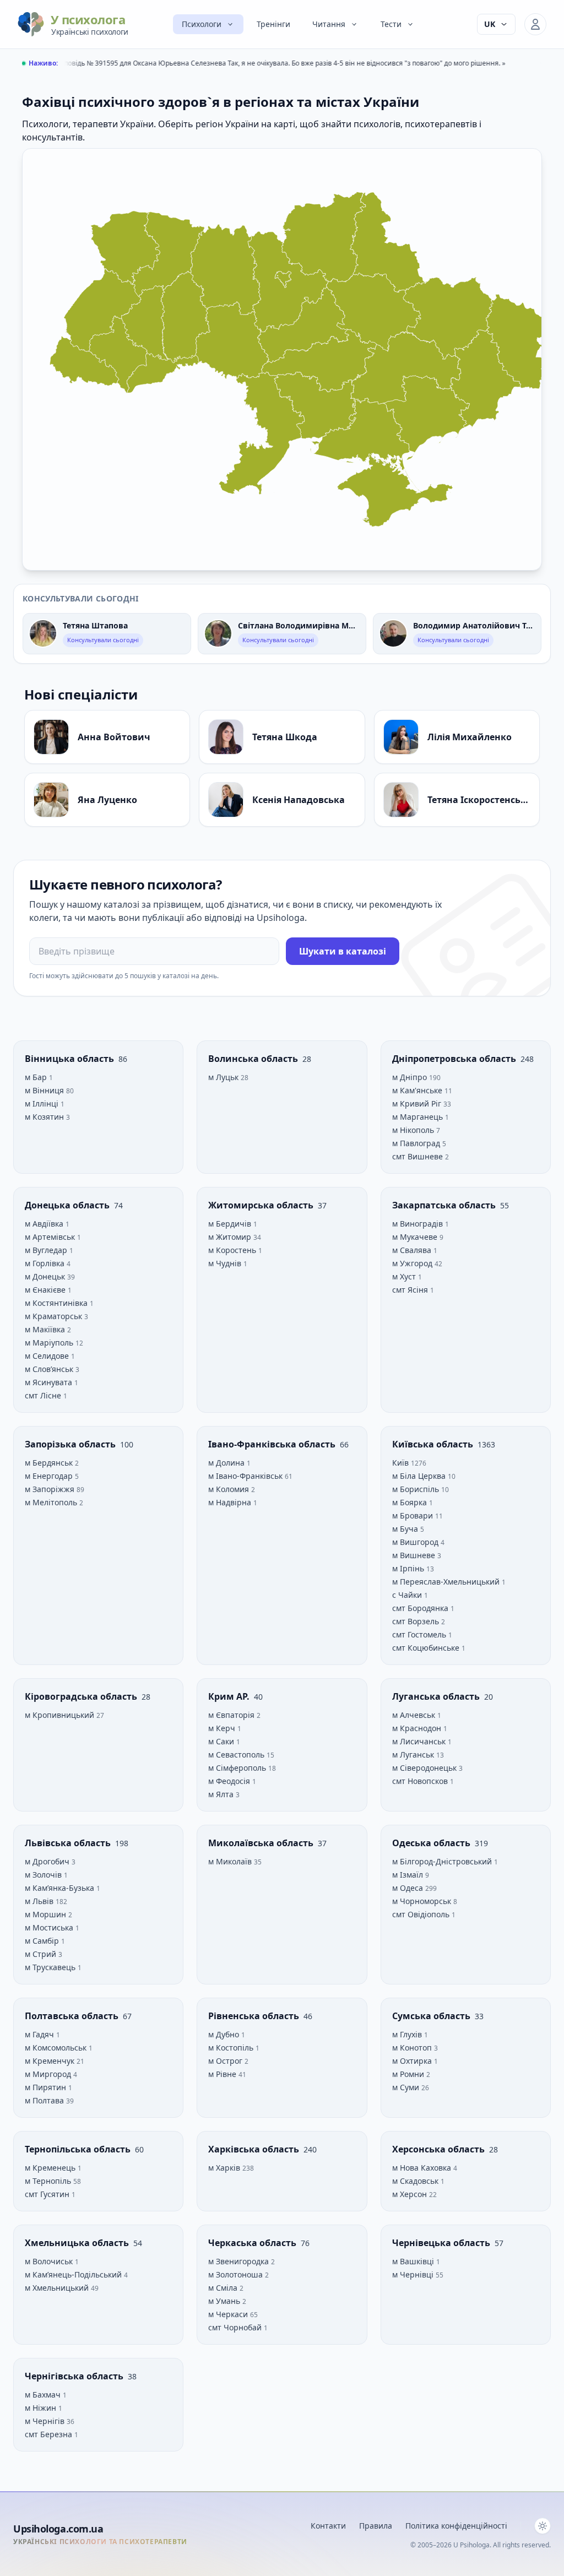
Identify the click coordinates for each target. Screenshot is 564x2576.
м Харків (225, 2168)
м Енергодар (50, 1476)
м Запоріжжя (51, 1489)
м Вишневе (415, 1555)
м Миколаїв (231, 1861)
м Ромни (409, 2074)
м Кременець (51, 2168)
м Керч (223, 1728)
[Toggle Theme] (543, 2526)
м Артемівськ (51, 1237)
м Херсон (411, 2194)
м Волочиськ (50, 2261)
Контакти (328, 2526)
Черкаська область (253, 2243)
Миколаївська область (262, 1843)
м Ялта (222, 1794)
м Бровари (414, 1515)
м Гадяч (40, 2034)
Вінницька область (70, 1059)
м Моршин (47, 1914)
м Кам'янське (418, 1090)
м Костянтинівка (57, 1303)
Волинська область (254, 1059)
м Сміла (224, 2288)
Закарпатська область (445, 1205)
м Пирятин (47, 2087)
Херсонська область (440, 2149)
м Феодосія (230, 1781)
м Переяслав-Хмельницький (447, 1582)
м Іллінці (43, 1103)
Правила (376, 2526)
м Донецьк (46, 1276)
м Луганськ (414, 1755)
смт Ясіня (411, 1290)
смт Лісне (44, 1395)
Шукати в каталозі (343, 951)
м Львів (40, 1901)
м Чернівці (414, 2274)
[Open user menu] (535, 24)
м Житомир (231, 1237)
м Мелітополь (52, 1502)
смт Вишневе (419, 1156)
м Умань (225, 2301)
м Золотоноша (237, 2274)
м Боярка (411, 1502)
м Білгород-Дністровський (443, 1861)
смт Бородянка (421, 1608)
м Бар (37, 1077)
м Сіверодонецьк (425, 1768)
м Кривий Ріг (418, 1103)
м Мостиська (50, 1927)
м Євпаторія (232, 1715)
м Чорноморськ (423, 1901)
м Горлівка (46, 1263)
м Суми (407, 2087)
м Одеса (409, 1888)
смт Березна (50, 2434)
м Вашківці (414, 2261)
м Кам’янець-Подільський (74, 2274)
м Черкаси (229, 2314)
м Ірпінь (409, 1568)
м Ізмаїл (409, 1875)
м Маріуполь (50, 1343)
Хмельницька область (78, 2243)
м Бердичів (231, 1224)
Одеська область (432, 1843)
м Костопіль (232, 2048)
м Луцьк (224, 1077)
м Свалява (413, 1250)
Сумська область (432, 2016)
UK (490, 24)
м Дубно (225, 2034)
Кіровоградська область (82, 1696)
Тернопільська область (79, 2149)
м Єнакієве (46, 1290)
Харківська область (255, 2149)
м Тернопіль (49, 2181)
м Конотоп (413, 2048)
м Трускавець (51, 1967)
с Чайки (408, 1595)
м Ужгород (413, 1263)
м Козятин (45, 1117)
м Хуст (405, 1276)
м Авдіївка (45, 1224)
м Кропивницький (61, 1715)
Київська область (434, 1444)
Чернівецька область (442, 2243)
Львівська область (69, 1843)
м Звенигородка (240, 2261)
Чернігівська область (75, 2376)
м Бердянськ (50, 1463)
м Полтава (45, 2100)
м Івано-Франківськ (246, 1476)
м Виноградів (419, 1224)
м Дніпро (411, 1077)
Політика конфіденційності (456, 2526)
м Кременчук (51, 2061)
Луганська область (437, 1696)
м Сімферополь (238, 1768)
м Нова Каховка (423, 2168)
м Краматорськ (55, 1316)
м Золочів (44, 1875)
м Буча (406, 1529)
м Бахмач (44, 2395)
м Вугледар (47, 1250)
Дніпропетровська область (455, 1059)
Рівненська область (255, 2016)
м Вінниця (45, 1090)
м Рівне (223, 2074)
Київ (402, 1463)
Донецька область (68, 1205)
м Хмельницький (58, 2288)
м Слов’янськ (50, 1369)
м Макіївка (46, 1329)
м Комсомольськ (57, 2048)
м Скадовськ (416, 2181)
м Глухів (408, 2034)
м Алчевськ (415, 1715)
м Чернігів (46, 2421)
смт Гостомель (420, 1634)
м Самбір (43, 1941)
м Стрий (42, 1954)
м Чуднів (226, 1263)
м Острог (226, 2061)
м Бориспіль (417, 1489)
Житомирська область (262, 1205)
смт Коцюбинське (427, 1648)
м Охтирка (413, 2061)
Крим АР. (230, 1696)
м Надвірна (231, 1502)
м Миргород (49, 2074)
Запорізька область (71, 1444)
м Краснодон (418, 1728)
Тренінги (273, 24)
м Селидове (48, 1356)
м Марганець (419, 1117)
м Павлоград (417, 1143)
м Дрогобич (48, 1861)
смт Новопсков (421, 1781)
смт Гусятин (48, 2194)
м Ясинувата (50, 1382)
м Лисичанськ (420, 1741)
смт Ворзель (417, 1621)
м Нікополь (414, 1130)
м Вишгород (416, 1542)
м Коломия (230, 1489)
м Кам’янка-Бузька (61, 1888)
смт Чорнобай (236, 2327)
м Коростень (233, 1250)
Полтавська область (73, 2016)
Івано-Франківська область (273, 1444)
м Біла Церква (420, 1476)
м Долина (227, 1463)
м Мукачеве (416, 1237)
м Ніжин (42, 2408)
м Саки (222, 1741)
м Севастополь (237, 1755)
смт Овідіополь (422, 1914)
